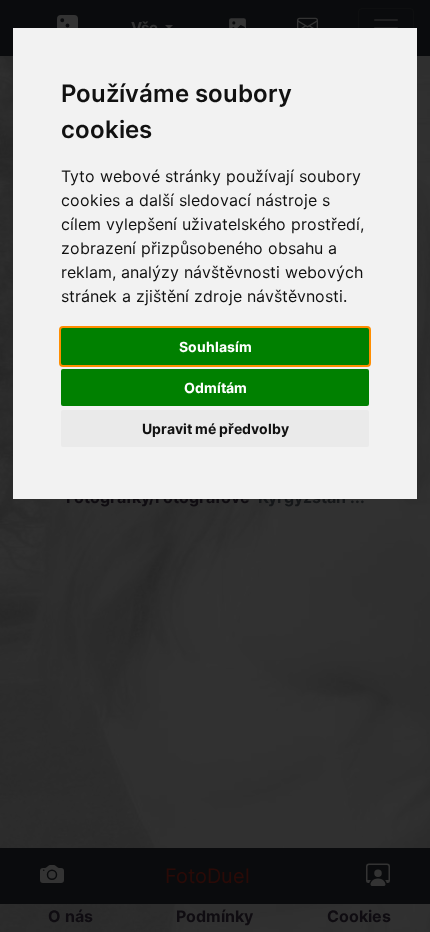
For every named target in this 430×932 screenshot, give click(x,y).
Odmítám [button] (215, 387)
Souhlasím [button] (215, 346)
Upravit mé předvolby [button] (215, 428)
